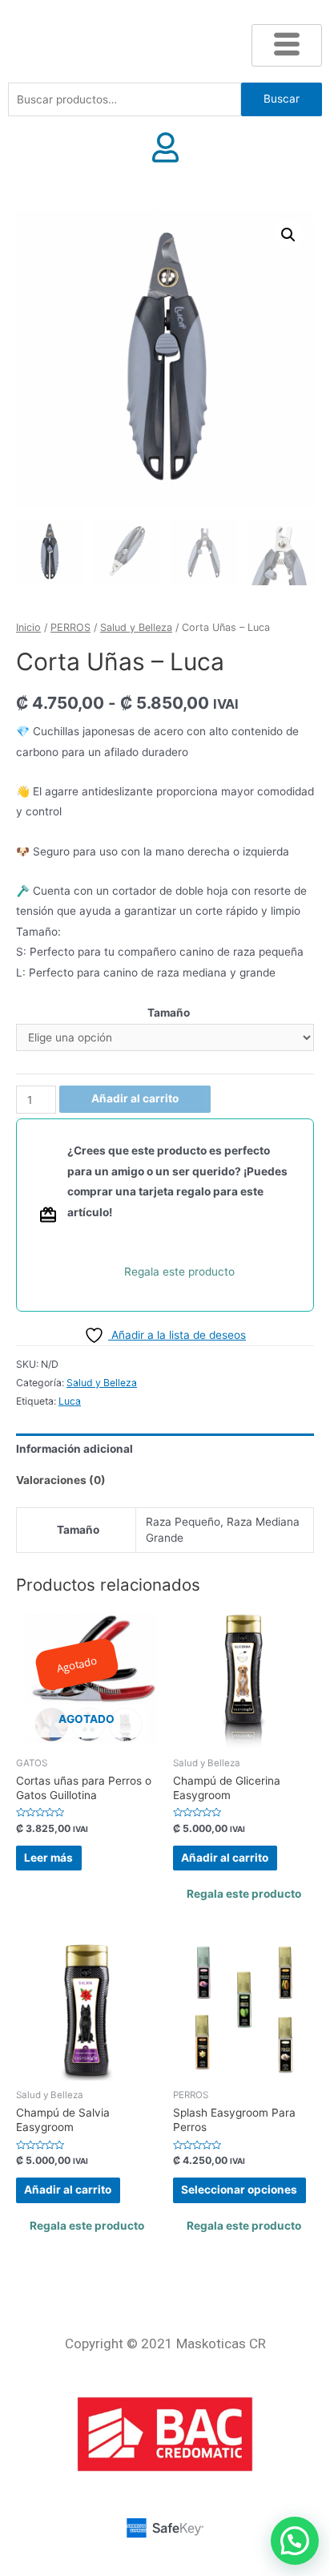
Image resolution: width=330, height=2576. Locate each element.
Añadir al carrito (135, 1098)
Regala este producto (179, 1272)
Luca (70, 1401)
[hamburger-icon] (287, 45)
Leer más (48, 1858)
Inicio (28, 627)
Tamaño (169, 1013)
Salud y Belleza (136, 627)
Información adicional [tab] (74, 1449)
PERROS (70, 627)
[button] (288, 235)
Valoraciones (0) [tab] (61, 1480)
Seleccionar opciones (239, 2190)
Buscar (282, 99)
